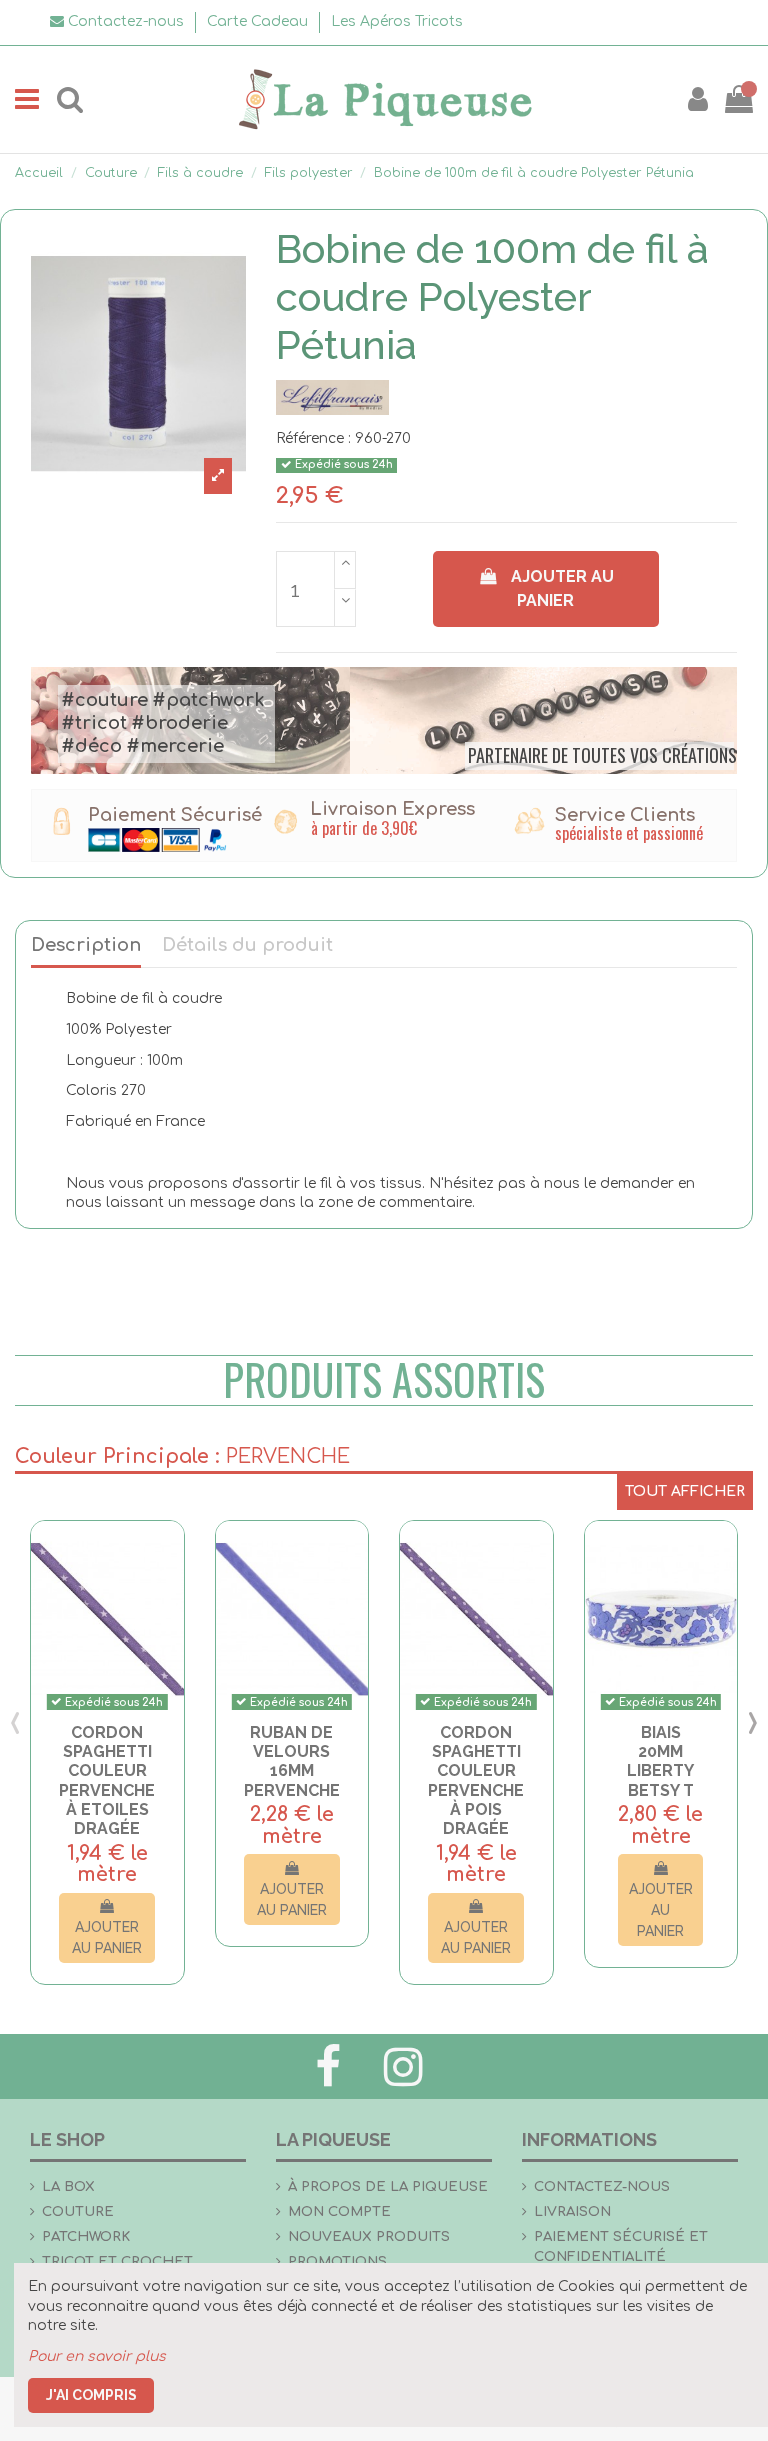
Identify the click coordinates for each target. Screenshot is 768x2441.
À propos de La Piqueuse (388, 2186)
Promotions (337, 2261)
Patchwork (86, 2236)
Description (86, 945)
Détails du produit (247, 945)
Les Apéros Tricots (397, 21)
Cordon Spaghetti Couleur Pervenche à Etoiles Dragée (107, 1780)
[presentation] (15, 1722)
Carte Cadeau (259, 21)
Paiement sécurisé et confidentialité (621, 2246)
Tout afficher (685, 1491)
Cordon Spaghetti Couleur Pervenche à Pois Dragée (476, 1780)
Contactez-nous (602, 2186)
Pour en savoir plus (97, 2356)
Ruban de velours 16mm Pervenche (292, 1761)
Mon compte (339, 2211)
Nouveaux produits (369, 2236)
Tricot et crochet (117, 2261)
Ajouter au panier (562, 588)
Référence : (313, 438)
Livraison (572, 2211)
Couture (78, 2211)
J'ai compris (91, 2395)
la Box (68, 2186)
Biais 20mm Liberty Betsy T (660, 1761)
